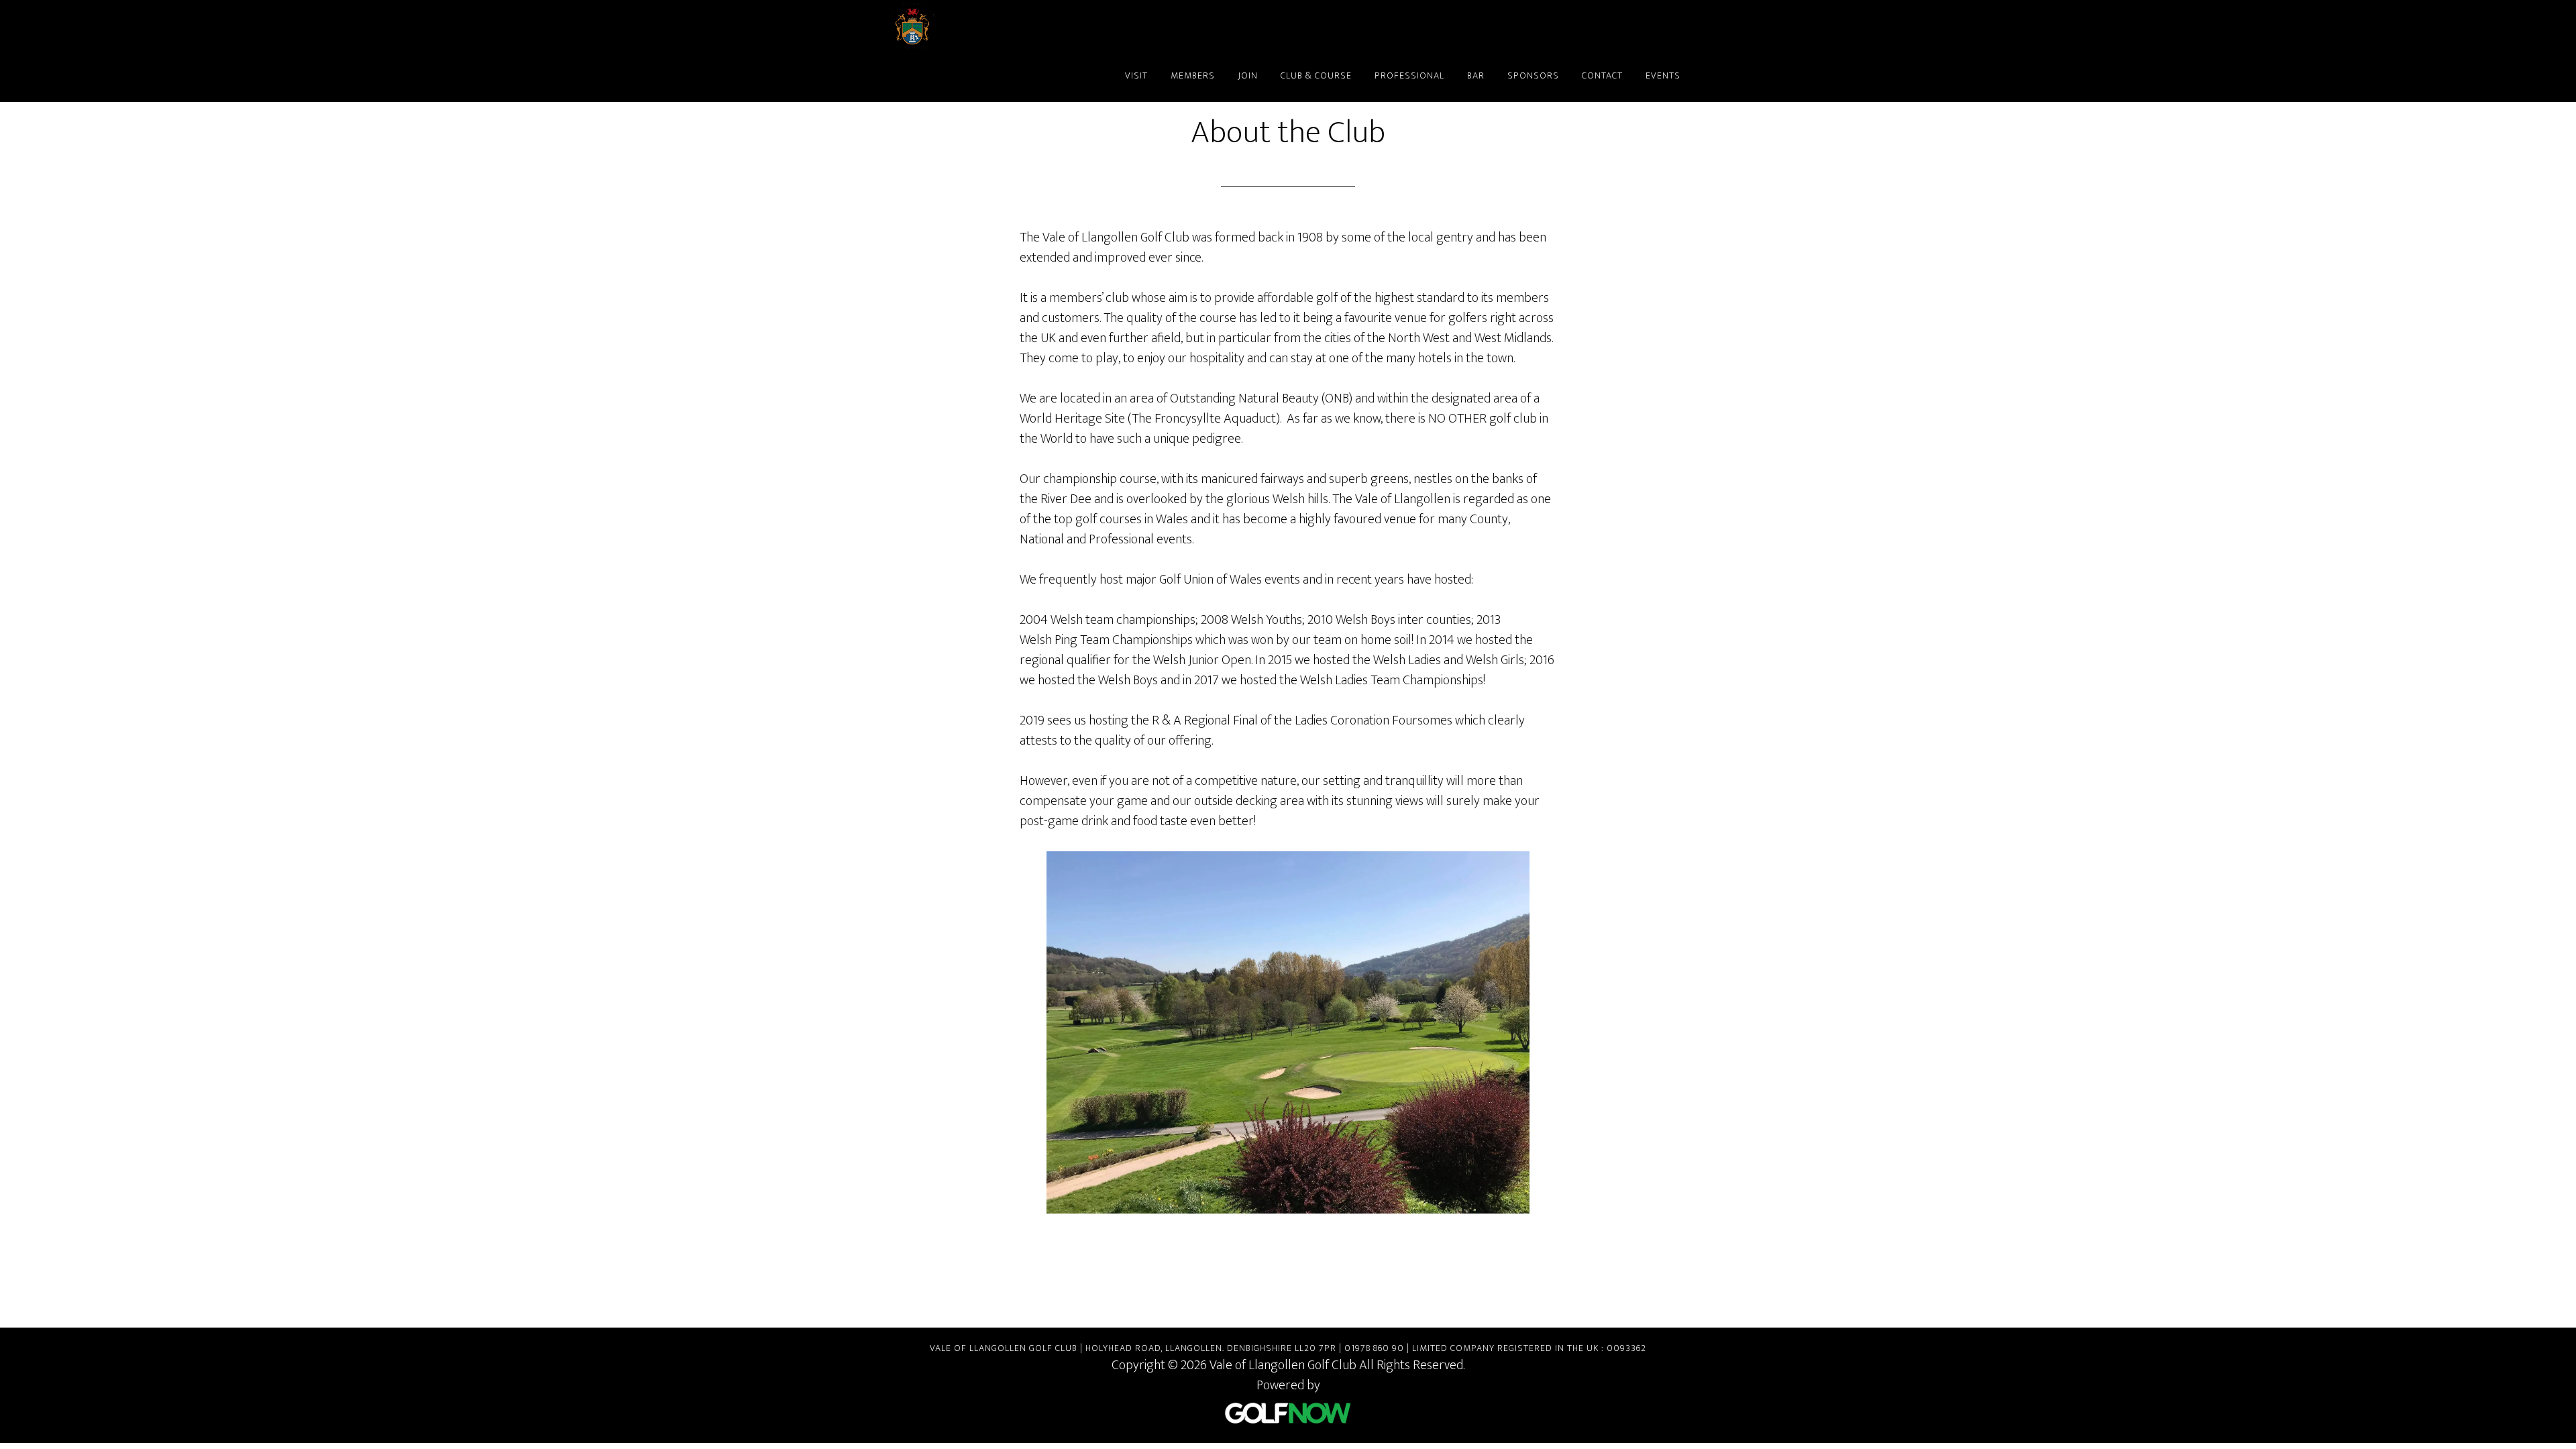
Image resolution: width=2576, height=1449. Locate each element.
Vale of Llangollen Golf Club (1006, 25)
